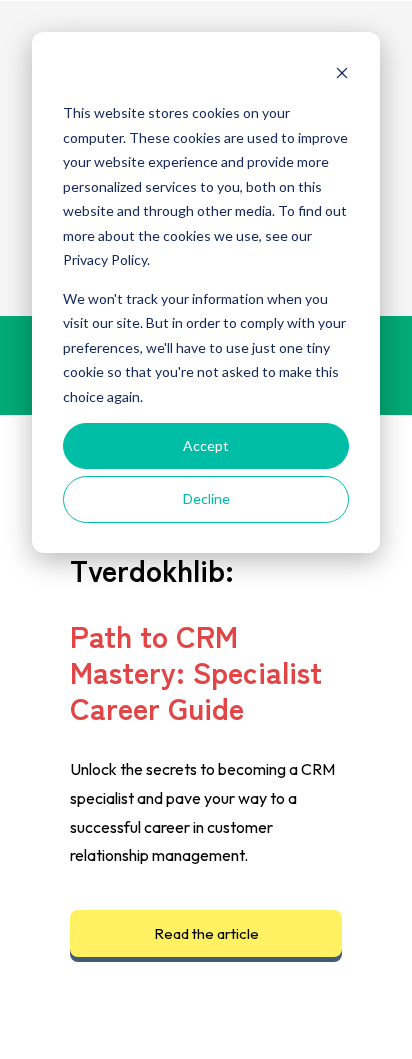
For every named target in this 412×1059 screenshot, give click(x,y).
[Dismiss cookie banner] (342, 75)
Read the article (206, 933)
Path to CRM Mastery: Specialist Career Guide (196, 671)
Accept (206, 445)
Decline (206, 498)
